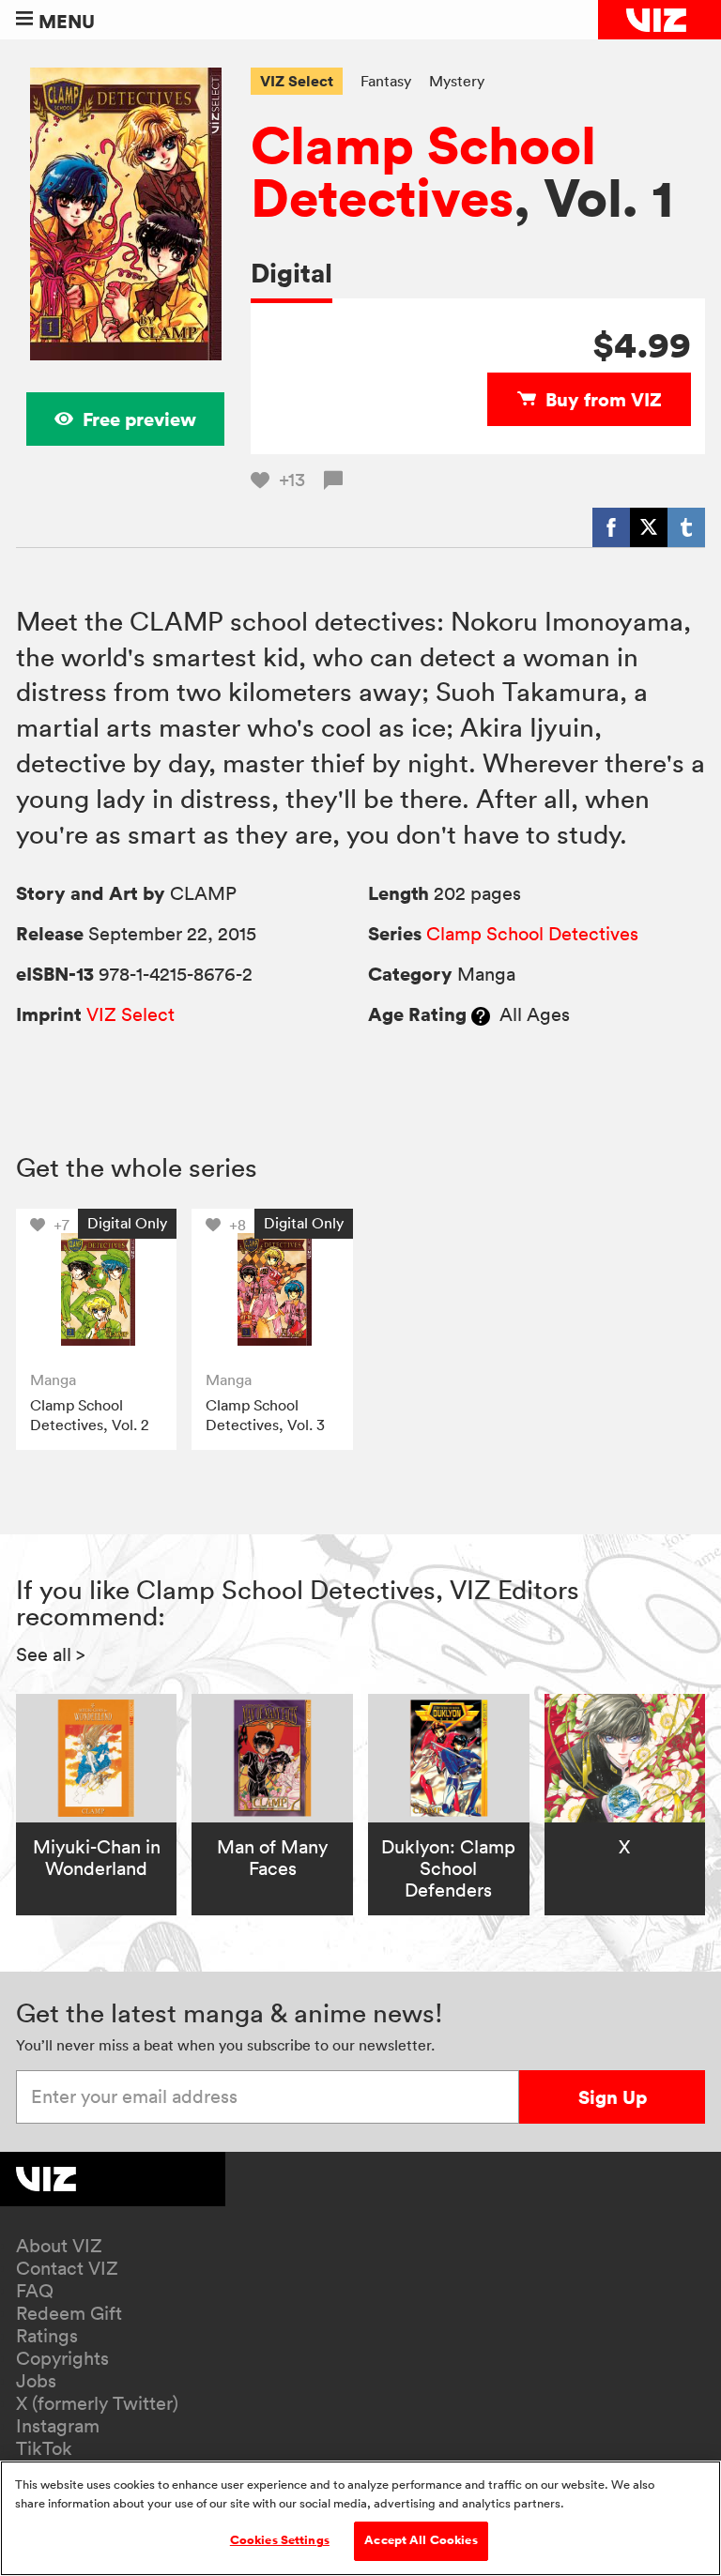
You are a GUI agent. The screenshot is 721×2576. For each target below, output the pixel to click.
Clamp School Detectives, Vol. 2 (89, 1415)
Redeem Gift (69, 2313)
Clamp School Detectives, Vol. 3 (265, 1415)
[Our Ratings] (481, 1014)
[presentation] (97, 1289)
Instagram (58, 2426)
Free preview (139, 419)
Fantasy (386, 81)
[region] (360, 2518)
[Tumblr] (686, 527)
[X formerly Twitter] (649, 527)
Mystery (457, 81)
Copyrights (62, 2358)
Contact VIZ (67, 2268)
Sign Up (613, 2097)
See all (51, 1654)
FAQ (35, 2291)
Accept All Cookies (421, 2540)
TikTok (44, 2448)
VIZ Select (297, 81)
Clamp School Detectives (423, 171)
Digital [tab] (291, 273)
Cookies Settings (280, 2540)
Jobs (36, 2381)
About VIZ (59, 2246)
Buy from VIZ (604, 399)
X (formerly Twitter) (97, 2403)
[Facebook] (611, 527)
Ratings (47, 2336)
